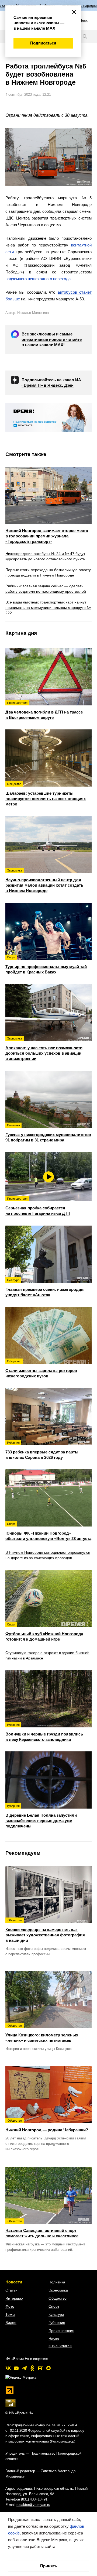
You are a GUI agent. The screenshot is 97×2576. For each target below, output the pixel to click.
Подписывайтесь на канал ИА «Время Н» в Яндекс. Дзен (51, 383)
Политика (57, 2282)
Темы (10, 2314)
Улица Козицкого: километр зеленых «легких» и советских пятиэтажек (42, 2033)
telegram (24, 2368)
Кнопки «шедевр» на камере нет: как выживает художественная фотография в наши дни (45, 1930)
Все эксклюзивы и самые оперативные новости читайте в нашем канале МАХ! (52, 339)
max (48, 2368)
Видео (11, 2323)
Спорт (54, 2306)
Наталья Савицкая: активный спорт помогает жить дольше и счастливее (42, 2229)
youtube (16, 2368)
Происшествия (61, 2331)
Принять (49, 2566)
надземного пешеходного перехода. (39, 279)
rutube (40, 2368)
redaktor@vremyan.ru (33, 2505)
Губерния (57, 2323)
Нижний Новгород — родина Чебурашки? (47, 2125)
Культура (56, 2314)
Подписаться (43, 43)
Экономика (58, 2290)
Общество (58, 2298)
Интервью (14, 2298)
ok (32, 2368)
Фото (10, 2306)
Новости (14, 2282)
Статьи (11, 2290)
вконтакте (8, 2368)
